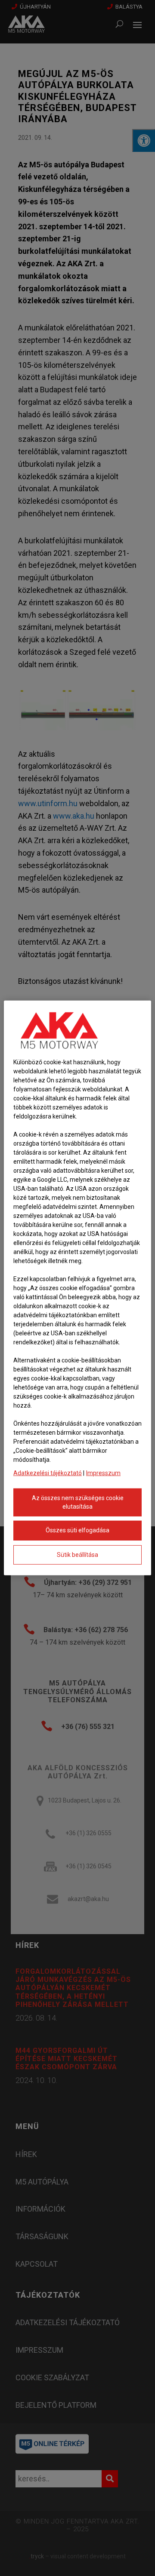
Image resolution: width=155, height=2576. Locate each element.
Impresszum (103, 1473)
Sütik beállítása (77, 1555)
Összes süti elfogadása (77, 1530)
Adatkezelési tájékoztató (48, 1473)
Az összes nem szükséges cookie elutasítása (78, 1502)
